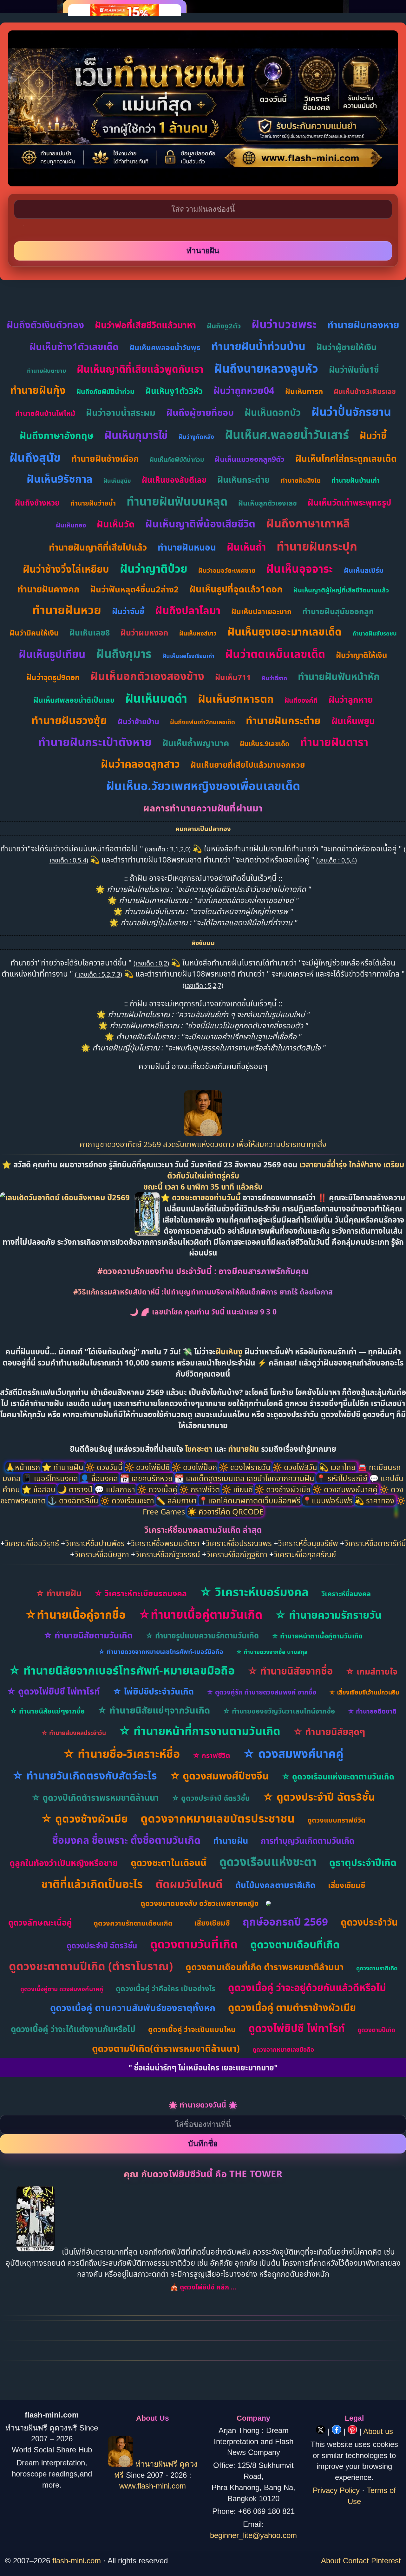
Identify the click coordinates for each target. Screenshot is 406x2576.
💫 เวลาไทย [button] (338, 1467)
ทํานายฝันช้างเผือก (105, 458)
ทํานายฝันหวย (67, 610)
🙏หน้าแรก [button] (24, 1467)
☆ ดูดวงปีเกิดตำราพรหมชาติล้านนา (95, 1797)
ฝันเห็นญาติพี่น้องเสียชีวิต (200, 523)
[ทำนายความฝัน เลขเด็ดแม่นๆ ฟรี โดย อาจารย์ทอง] (203, 1133)
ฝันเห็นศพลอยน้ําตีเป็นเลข (74, 700)
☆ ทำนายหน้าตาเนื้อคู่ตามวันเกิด (317, 1636)
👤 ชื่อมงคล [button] (100, 1478)
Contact (356, 2561)
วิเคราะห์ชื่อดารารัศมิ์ (375, 1543)
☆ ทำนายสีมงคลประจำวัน (74, 1733)
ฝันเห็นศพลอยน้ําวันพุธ (165, 347)
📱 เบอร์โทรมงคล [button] (51, 1478)
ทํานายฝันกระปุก (317, 546)
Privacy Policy (336, 2490)
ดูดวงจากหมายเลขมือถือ (283, 2050)
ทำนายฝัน (244, 1449)
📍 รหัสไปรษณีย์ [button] (343, 1478)
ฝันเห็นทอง (71, 525)
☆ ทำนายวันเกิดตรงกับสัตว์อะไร (85, 1775)
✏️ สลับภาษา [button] (177, 1500)
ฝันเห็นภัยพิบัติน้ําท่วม (177, 460)
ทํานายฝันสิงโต (301, 480)
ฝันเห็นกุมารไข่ (136, 435)
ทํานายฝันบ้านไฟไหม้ (45, 413)
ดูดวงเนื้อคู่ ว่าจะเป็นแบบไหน (192, 2029)
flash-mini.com (77, 2561)
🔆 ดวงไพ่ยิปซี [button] (148, 1467)
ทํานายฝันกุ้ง (38, 390)
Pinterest (386, 2561)
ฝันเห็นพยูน (353, 721)
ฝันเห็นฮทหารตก (236, 699)
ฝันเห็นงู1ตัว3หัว (174, 391)
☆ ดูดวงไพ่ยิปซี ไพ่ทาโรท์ (53, 1691)
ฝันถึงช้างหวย (37, 503)
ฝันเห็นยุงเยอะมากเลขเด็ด (285, 632)
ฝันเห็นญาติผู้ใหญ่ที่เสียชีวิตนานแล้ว (341, 590)
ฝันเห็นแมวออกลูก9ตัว (250, 459)
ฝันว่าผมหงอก (144, 632)
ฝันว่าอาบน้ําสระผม (121, 412)
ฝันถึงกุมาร (124, 653)
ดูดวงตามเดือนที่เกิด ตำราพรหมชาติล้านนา (265, 1967)
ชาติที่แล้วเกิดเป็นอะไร (92, 1884)
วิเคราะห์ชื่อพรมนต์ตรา (165, 1543)
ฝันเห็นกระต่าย (244, 479)
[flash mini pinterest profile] (354, 2431)
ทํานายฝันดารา (334, 742)
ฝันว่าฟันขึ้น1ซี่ (354, 370)
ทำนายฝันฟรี (156, 2464)
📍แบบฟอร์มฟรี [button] (328, 1500)
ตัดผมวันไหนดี (189, 1884)
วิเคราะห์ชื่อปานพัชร (95, 1543)
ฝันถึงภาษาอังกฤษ (57, 435)
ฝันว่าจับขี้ (128, 611)
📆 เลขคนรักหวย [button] (147, 1478)
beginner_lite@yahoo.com (253, 2535)
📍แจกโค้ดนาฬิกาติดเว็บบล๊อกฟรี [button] (250, 1500)
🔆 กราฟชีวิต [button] (200, 1489)
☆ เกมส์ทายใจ (371, 1671)
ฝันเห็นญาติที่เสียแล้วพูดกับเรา (140, 369)
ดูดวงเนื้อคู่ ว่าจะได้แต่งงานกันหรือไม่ (73, 2029)
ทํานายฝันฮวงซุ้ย (69, 720)
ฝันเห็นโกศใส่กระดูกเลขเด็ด (346, 458)
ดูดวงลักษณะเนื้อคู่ (40, 1922)
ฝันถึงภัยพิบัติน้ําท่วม (105, 391)
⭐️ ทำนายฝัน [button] (64, 1467)
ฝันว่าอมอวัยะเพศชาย (227, 570)
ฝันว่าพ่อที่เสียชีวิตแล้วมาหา (145, 325)
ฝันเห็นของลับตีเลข (174, 480)
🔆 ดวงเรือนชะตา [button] (128, 1500)
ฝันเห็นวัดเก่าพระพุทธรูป (350, 502)
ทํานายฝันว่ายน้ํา (93, 503)
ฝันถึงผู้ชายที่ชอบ (200, 412)
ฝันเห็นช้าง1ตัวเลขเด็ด (74, 347)
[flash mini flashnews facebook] (338, 2431)
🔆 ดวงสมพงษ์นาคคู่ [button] (346, 1489)
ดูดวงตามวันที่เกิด (194, 1944)
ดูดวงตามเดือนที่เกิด (295, 1944)
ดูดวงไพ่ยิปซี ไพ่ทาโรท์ (297, 2028)
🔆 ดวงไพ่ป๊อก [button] (195, 1467)
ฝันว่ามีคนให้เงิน (34, 633)
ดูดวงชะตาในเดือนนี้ (169, 1862)
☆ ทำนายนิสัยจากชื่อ (290, 1671)
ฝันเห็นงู (229, 1351)
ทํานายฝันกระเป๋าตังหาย (95, 742)
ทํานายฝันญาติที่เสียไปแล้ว (98, 547)
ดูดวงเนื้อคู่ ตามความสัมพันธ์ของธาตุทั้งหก (133, 2008)
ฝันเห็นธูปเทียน (52, 654)
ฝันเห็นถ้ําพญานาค (196, 743)
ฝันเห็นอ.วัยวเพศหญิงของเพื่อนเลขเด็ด (203, 786)
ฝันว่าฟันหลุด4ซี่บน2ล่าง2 (134, 589)
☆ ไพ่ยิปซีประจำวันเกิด (153, 1691)
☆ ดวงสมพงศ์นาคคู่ (293, 1753)
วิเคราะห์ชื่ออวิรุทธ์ (32, 1543)
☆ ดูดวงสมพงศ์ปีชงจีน (219, 1775)
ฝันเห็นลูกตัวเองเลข (268, 503)
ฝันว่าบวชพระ (284, 324)
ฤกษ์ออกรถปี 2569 (285, 1922)
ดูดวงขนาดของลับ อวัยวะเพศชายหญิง (200, 1903)
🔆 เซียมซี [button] (238, 1489)
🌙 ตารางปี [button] (76, 1489)
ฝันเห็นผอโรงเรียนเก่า (188, 656)
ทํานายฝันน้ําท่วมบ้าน (258, 346)
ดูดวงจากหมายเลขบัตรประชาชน (218, 1818)
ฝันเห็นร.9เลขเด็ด (265, 744)
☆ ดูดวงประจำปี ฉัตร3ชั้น (211, 1798)
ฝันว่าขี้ (373, 435)
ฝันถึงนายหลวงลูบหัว (266, 368)
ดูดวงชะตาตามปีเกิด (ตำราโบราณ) (91, 1966)
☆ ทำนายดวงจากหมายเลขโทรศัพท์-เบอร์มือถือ (161, 1652)
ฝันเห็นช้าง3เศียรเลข (365, 391)
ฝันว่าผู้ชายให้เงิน (346, 347)
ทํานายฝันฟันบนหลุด (177, 501)
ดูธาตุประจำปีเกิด (363, 1862)
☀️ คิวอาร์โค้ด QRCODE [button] (225, 1511)
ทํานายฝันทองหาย (363, 325)
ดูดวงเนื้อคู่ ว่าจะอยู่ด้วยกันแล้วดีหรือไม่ (307, 1987)
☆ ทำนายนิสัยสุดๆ (329, 1731)
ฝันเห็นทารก (304, 391)
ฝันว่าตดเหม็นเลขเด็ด (275, 654)
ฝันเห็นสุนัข (117, 481)
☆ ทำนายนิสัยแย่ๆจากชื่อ (47, 1711)
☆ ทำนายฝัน (59, 1593)
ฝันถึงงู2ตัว (224, 326)
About (331, 2561)
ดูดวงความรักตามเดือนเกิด (133, 1923)
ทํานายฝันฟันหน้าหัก (339, 676)
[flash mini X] (322, 2431)
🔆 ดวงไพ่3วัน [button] (296, 1467)
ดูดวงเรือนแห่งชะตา (268, 1861)
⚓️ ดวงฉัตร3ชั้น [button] (74, 1500)
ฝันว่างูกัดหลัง (196, 437)
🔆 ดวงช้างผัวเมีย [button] (284, 1489)
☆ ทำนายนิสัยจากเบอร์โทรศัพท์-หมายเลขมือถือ (122, 1670)
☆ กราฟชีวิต (211, 1755)
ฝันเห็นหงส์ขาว (198, 633)
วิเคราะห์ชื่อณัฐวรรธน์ (168, 1554)
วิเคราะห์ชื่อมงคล (346, 1593)
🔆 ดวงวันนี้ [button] (105, 1467)
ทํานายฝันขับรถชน (375, 633)
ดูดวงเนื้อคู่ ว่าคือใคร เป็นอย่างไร (166, 1988)
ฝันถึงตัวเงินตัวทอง (45, 325)
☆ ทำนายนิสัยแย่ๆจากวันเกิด (154, 1710)
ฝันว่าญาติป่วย (154, 568)
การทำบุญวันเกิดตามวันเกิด (308, 1841)
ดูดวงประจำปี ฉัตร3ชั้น (102, 1945)
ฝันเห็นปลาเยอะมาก (261, 611)
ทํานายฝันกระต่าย (283, 720)
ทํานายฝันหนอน (187, 547)
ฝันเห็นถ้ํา (246, 547)
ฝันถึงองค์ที (301, 700)
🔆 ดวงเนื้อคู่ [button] (158, 1489)
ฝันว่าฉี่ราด (274, 678)
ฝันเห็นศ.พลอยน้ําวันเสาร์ (287, 434)
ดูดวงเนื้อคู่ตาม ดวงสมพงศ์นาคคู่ (62, 1989)
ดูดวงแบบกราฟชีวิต (336, 1820)
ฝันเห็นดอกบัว (273, 412)
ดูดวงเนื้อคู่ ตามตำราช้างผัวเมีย (292, 2007)
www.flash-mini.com (153, 2486)
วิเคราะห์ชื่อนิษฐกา (102, 1554)
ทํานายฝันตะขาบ (46, 371)
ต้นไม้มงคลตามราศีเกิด (275, 1885)
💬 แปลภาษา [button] (116, 1489)
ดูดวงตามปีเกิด (376, 2030)
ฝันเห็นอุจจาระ (300, 568)
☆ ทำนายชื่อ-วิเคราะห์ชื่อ (121, 1754)
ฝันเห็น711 (233, 677)
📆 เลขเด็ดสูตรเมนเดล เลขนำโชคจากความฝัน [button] (245, 1478)
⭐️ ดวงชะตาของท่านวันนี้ (202, 1197)
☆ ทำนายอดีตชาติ (372, 1711)
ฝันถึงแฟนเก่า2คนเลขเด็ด (203, 722)
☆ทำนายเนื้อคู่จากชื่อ (75, 1614)
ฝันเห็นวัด (116, 524)
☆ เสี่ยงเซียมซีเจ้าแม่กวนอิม (364, 1692)
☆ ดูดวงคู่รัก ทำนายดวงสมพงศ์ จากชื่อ (261, 1692)
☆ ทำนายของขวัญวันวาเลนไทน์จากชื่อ (279, 1711)
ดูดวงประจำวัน (369, 1922)
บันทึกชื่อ (203, 2143)
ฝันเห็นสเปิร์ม (364, 570)
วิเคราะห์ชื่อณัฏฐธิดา (237, 1554)
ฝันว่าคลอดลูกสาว (140, 764)
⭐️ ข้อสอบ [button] (40, 1489)
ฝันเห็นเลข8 (90, 632)
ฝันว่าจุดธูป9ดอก (53, 677)
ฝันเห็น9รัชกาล (60, 479)
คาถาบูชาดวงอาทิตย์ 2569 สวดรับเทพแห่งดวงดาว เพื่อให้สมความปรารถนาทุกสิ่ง (203, 1144)
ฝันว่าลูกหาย (351, 699)
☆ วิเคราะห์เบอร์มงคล (254, 1592)
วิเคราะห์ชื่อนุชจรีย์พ (308, 1543)
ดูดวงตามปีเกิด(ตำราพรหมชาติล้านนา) (166, 2048)
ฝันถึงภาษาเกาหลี (308, 523)
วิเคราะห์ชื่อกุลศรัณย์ (305, 1554)
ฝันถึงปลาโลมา (188, 610)
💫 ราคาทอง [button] (375, 1500)
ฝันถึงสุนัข (35, 457)
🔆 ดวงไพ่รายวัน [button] (246, 1467)
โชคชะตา (200, 1449)
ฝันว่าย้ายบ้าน (138, 721)
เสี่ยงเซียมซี (347, 1885)
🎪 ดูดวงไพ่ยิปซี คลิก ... (203, 2287)
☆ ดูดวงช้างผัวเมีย (84, 1818)
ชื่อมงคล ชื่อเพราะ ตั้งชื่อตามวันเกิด (126, 1840)
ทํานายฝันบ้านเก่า (356, 480)
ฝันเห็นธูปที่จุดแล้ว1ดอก (236, 589)
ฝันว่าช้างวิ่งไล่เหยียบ (66, 569)
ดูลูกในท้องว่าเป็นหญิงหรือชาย (64, 1863)
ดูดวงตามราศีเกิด (377, 1968)
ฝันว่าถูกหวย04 (244, 390)
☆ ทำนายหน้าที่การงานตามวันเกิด (200, 1731)
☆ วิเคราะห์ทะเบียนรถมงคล (141, 1593)
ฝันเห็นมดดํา (156, 698)
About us (378, 2431)
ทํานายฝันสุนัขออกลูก (338, 611)
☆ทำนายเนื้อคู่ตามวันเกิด (200, 1614)
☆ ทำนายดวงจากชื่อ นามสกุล (272, 1652)
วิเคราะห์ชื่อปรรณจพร (239, 1543)
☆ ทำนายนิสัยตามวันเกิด (88, 1635)
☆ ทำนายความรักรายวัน (328, 1615)
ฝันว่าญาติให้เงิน (362, 655)
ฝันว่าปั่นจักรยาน (351, 412)
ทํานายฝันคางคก (48, 589)
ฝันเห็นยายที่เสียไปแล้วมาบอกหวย (248, 765)
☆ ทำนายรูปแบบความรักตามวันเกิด (202, 1635)
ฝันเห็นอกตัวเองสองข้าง (147, 676)
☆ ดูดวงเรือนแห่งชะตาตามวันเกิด (338, 1776)
